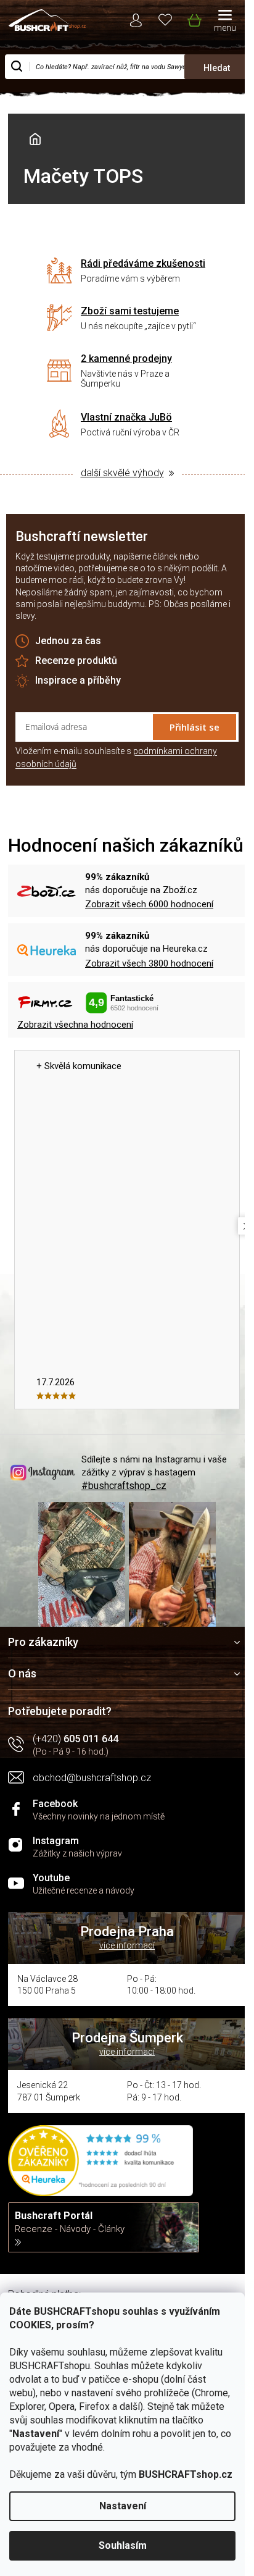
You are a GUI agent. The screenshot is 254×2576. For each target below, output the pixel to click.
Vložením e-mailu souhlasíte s (116, 757)
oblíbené (166, 19)
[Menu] (225, 22)
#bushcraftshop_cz (124, 1486)
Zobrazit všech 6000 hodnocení (149, 904)
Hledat (217, 68)
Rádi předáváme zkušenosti (143, 263)
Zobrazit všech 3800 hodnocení (149, 963)
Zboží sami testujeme (130, 311)
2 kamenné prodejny (126, 359)
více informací (127, 1945)
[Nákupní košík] (194, 18)
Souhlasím (123, 2545)
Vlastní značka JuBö (126, 417)
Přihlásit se (195, 727)
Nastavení (123, 2506)
